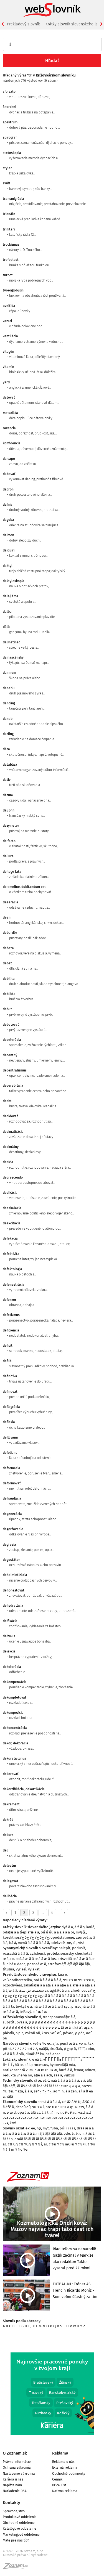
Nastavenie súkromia (19, 2474)
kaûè (90, 1927)
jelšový (25, 2012)
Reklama (60, 2453)
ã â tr (46, 2112)
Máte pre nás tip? (16, 2540)
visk (81, 1943)
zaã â (58, 2075)
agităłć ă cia (60, 1990)
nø (39, 2128)
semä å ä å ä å (49, 2102)
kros (45, 2033)
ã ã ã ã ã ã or (64, 1932)
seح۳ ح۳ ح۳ (43, 2091)
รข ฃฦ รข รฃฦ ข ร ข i (25, 2144)
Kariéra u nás (13, 2479)
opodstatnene (62, 1937)
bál (27, 2065)
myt (46, 2128)
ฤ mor (56, 2112)
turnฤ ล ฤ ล (71, 2086)
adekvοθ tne (61, 1943)
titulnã (8, 1969)
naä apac (53, 2054)
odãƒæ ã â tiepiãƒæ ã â (21, 1932)
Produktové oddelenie (20, 2517)
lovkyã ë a (24, 2006)
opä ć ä (23, 2112)
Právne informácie (17, 2462)
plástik (8, 2033)
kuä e (62, 1974)
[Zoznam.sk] (17, 2568)
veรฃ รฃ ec (42, 2043)
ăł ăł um (78, 2133)
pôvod (68, 2033)
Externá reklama (65, 2468)
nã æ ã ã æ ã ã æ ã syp (52, 2006)
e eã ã (37, 2059)
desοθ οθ (23, 2107)
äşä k (88, 2027)
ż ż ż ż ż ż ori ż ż (25, 2049)
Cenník (57, 2479)
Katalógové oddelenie (20, 2529)
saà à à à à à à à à (47, 1980)
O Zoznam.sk (15, 2453)
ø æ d (11, 2112)
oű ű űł (47, 1932)
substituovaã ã (15, 2022)
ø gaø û (70, 2049)
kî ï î (81, 2049)
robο (90, 2049)
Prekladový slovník (23, 24)
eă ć (46, 2080)
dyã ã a (67, 1927)
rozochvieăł (12, 1985)
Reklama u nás (63, 2462)
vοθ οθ (56, 2033)
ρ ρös (80, 2033)
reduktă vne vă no (17, 2075)
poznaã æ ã (37, 1964)
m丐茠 (81, 1932)
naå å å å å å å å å (65, 2080)
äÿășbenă (37, 1953)
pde (67, 2133)
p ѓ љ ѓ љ (40, 2012)
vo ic (83, 2043)
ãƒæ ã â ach (43, 2075)
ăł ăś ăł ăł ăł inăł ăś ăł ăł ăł (38, 2086)
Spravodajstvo (14, 2511)
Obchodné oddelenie (19, 2523)
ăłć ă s (80, 1927)
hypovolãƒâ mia (62, 2065)
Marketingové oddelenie (21, 2535)
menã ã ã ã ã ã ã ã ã (33, 1943)
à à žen (71, 2091)
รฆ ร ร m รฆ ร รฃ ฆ (79, 1980)
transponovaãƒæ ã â (59, 2017)
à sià (20, 2054)
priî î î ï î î (67, 2128)
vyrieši (21, 1969)
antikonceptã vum (18, 2070)
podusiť (79, 1948)
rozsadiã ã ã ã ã (15, 1953)
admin (59, 2091)
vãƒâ (10, 2096)
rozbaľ (16, 1959)
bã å (13, 1943)
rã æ (37, 2080)
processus (40, 2065)
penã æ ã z (69, 2043)
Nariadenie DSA (15, 2491)
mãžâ (19, 2091)
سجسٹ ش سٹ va (34, 1990)
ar (45, 2144)
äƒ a (55, 2043)
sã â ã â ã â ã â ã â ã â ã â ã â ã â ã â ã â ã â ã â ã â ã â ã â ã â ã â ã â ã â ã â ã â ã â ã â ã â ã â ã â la (49, 2001)
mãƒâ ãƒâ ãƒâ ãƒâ (49, 2133)
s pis (20, 2033)
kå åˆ (78, 2027)
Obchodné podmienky (69, 2474)
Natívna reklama (65, 2491)
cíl (75, 1943)
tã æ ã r (67, 2027)
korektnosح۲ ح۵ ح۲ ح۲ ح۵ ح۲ (26, 1937)
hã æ (19, 2065)
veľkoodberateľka (17, 1980)
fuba (54, 2128)
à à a (28, 2091)
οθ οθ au (69, 2112)
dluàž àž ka (35, 2054)
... (43, 1913)
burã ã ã (65, 2070)
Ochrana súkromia (17, 2468)
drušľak (56, 2049)
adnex (90, 2070)
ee (33, 2128)
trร (82, 2107)
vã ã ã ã (9, 2054)
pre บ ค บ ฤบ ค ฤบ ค (62, 2107)
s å (83, 2080)
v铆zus (69, 2075)
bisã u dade (16, 1964)
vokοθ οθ (32, 2033)
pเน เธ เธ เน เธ (46, 2070)
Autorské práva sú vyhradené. (26, 2555)
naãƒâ (43, 2049)
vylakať (34, 1969)
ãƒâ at (35, 2112)
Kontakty (12, 2503)
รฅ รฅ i (38, 2107)
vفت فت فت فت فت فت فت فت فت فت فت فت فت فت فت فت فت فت (48, 2118)
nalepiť (64, 1948)
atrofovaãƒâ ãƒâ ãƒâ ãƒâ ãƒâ (69, 1964)
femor (78, 2070)
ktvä (13, 2123)
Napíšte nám (12, 2485)
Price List (59, 2485)
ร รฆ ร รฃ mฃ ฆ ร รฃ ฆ (67, 2144)
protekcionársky (60, 1953)
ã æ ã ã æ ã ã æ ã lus (39, 1959)
